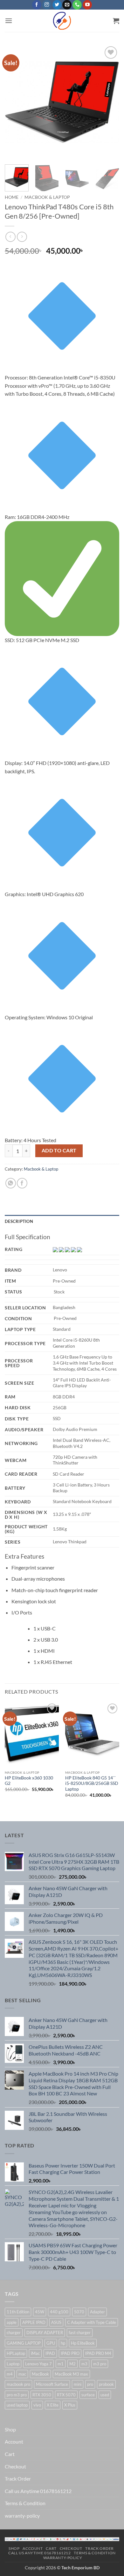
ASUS (56, 2322)
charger (14, 2333)
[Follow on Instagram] (47, 5)
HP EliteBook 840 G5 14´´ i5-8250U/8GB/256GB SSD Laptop (92, 1783)
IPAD (50, 2353)
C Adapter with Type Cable (92, 2322)
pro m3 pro (17, 2395)
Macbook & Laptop (47, 197)
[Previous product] (22, 237)
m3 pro (100, 2364)
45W (40, 2312)
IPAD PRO (70, 2353)
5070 (79, 2312)
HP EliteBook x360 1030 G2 (29, 1781)
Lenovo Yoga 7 (38, 2364)
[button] (9, 21)
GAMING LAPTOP (24, 2343)
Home (12, 197)
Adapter (97, 2312)
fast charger (80, 2333)
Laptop (13, 2364)
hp (63, 2343)
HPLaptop (16, 2353)
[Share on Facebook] (22, 1183)
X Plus (70, 2405)
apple (12, 2322)
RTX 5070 (66, 2395)
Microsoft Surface (52, 2384)
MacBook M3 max (71, 2374)
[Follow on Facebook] (37, 5)
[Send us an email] (67, 5)
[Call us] (77, 5)
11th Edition (18, 2312)
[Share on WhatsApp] (11, 1183)
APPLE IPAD (34, 2322)
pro (90, 2384)
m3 (84, 2364)
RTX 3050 (42, 2395)
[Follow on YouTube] (87, 5)
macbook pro (18, 2384)
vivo (37, 2405)
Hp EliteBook (83, 2343)
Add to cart (59, 1150)
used (105, 2395)
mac (22, 2374)
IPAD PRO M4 (98, 2353)
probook (106, 2384)
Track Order (18, 2479)
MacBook (40, 2374)
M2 (72, 2364)
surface (88, 2395)
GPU (51, 2343)
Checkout (15, 2466)
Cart (10, 2454)
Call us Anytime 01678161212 (38, 2491)
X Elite (53, 2405)
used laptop (17, 2405)
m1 (61, 2364)
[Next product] (10, 237)
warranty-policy (22, 2516)
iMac (35, 2353)
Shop (10, 2429)
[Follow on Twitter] (57, 5)
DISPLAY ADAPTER (45, 2333)
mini (78, 2384)
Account (14, 2441)
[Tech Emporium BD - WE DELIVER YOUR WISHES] (62, 21)
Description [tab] (19, 1221)
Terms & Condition (25, 2503)
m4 (10, 2374)
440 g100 (59, 2312)
